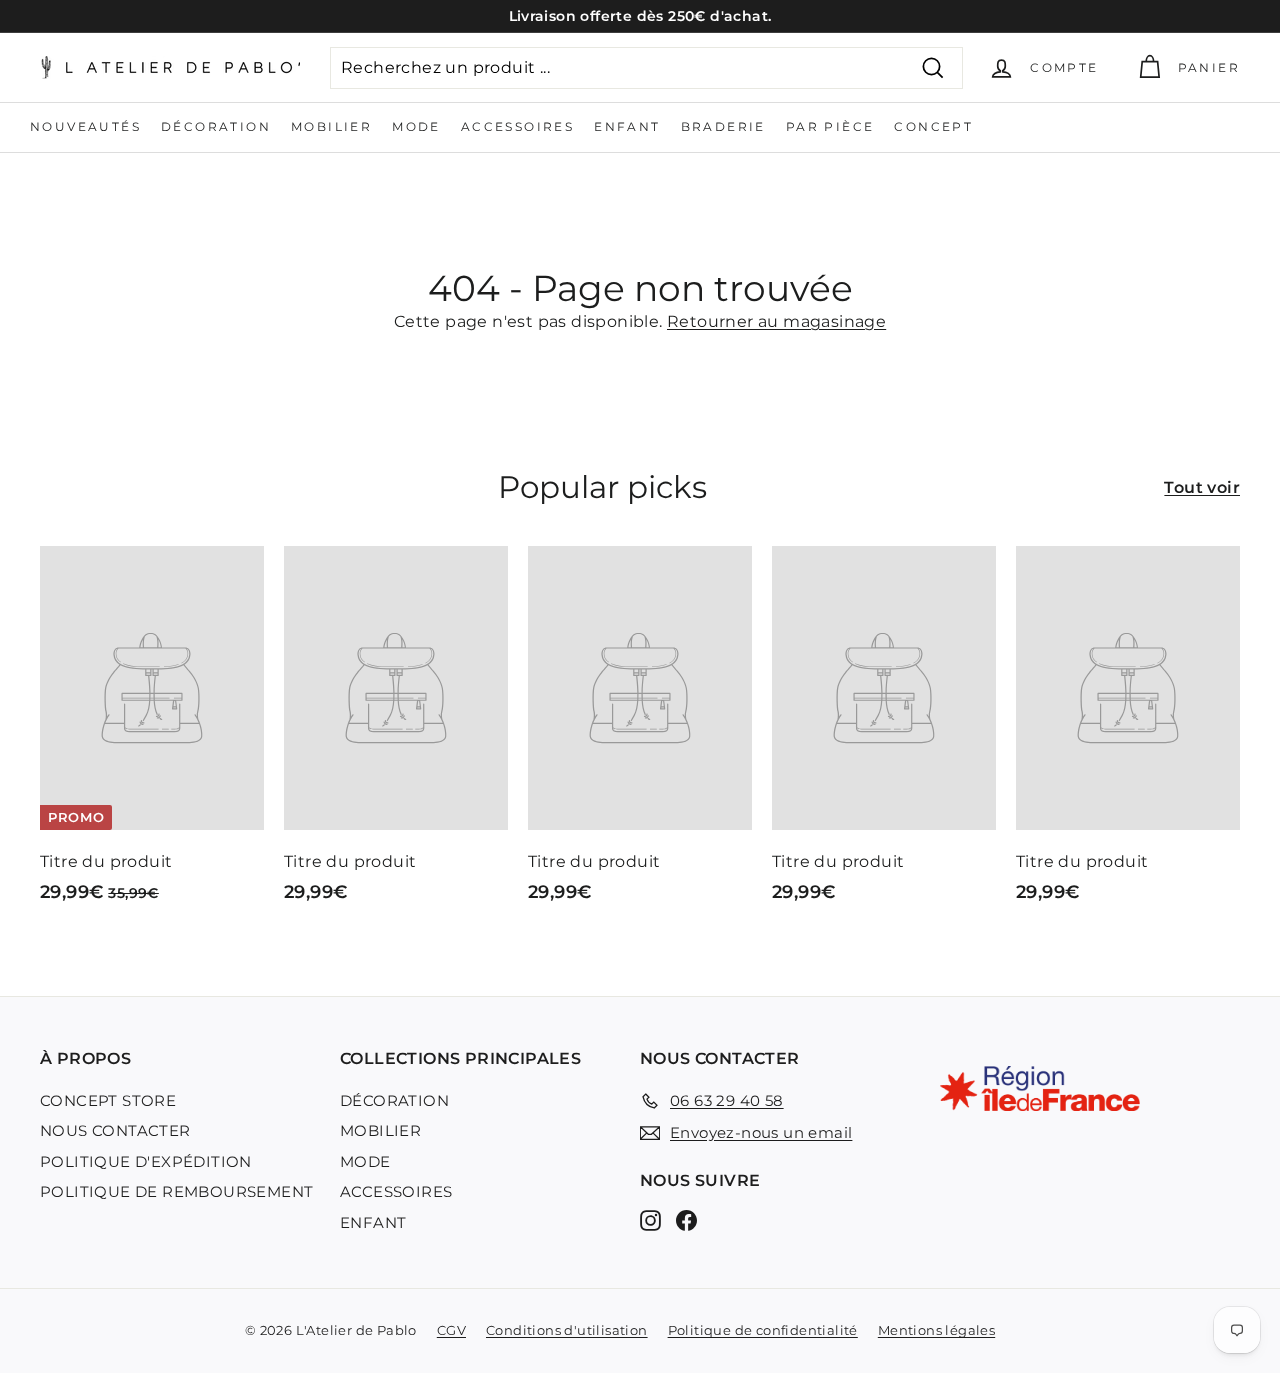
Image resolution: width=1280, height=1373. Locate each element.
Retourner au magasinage (776, 321)
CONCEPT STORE (108, 1100)
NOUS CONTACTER (115, 1130)
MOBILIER (331, 126)
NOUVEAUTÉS (85, 126)
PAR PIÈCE (830, 126)
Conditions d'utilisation (567, 1330)
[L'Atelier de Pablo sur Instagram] (650, 1219)
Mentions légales (936, 1330)
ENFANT (627, 126)
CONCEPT (933, 126)
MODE (416, 126)
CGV (451, 1330)
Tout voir (1202, 487)
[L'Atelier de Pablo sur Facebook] (686, 1219)
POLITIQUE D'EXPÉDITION (146, 1161)
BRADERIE (723, 126)
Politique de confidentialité (763, 1330)
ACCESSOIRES (517, 126)
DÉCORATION (216, 126)
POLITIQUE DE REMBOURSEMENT (176, 1191)
